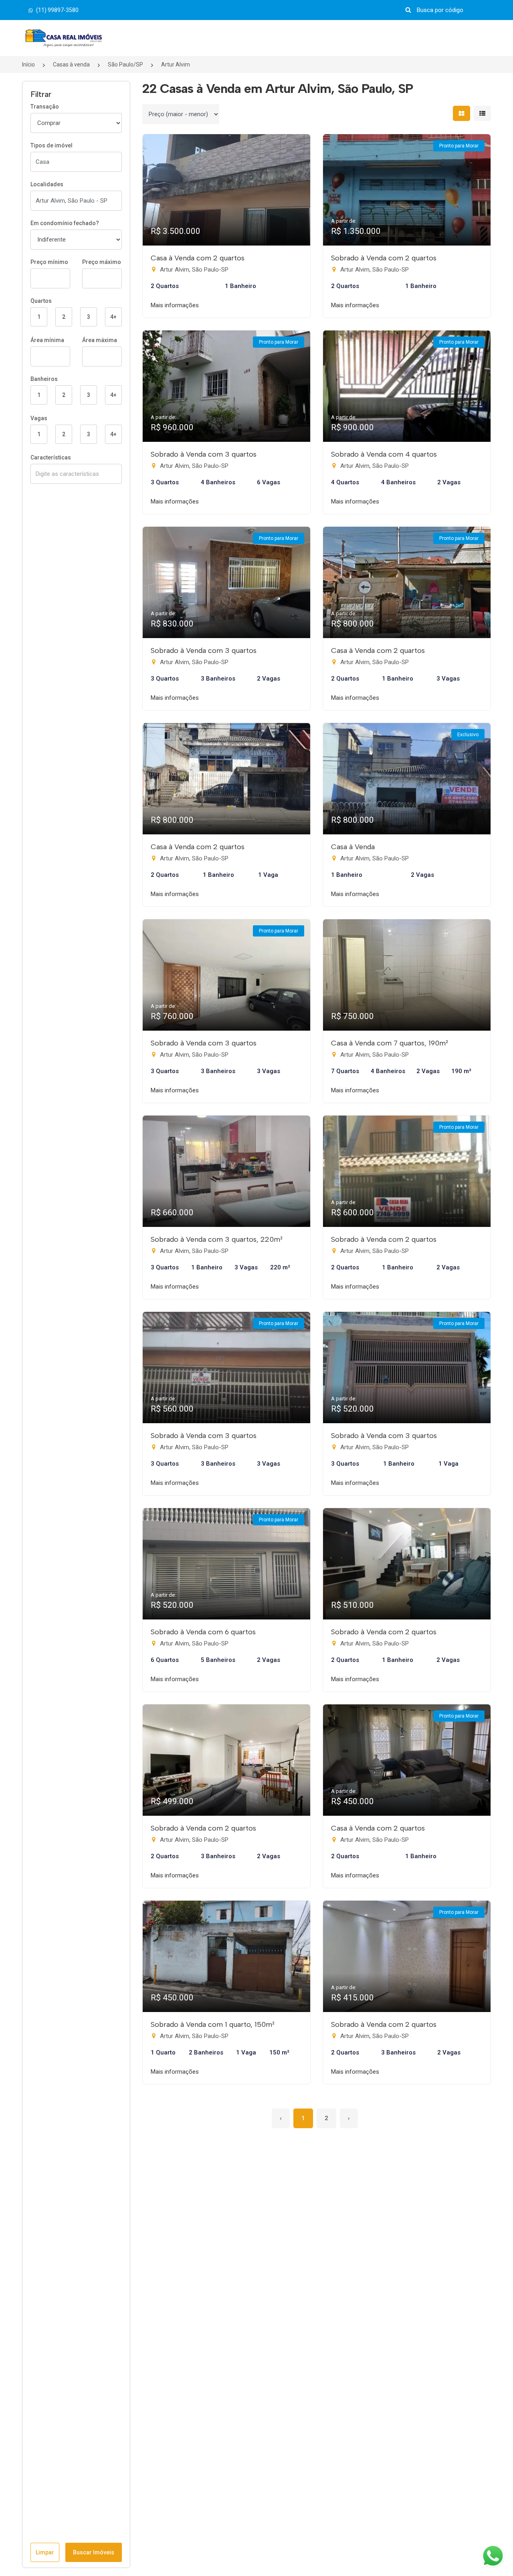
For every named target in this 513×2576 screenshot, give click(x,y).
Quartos (41, 301)
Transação (45, 107)
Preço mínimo (49, 262)
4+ (113, 317)
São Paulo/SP (125, 64)
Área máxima (100, 340)
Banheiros (44, 379)
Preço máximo (102, 262)
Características (51, 457)
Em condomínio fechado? (65, 223)
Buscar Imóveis (94, 2552)
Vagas (39, 418)
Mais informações (175, 305)
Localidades (47, 184)
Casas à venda (71, 64)
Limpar (45, 2552)
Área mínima (47, 340)
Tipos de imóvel (52, 145)
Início (28, 64)
